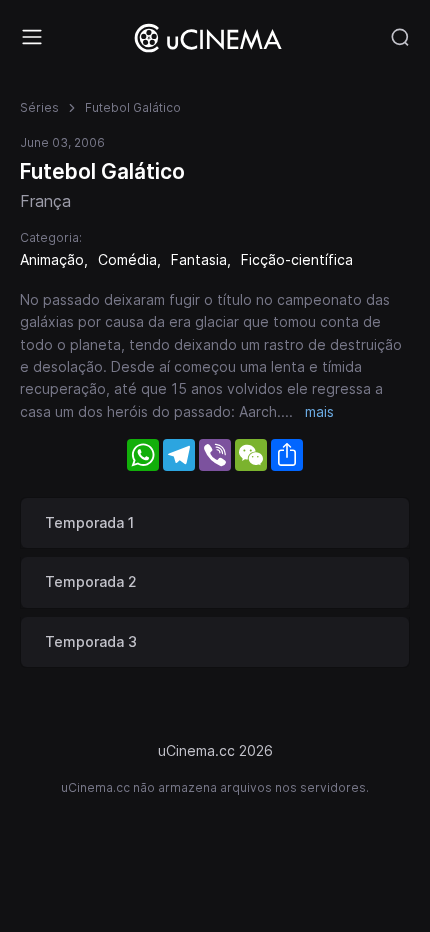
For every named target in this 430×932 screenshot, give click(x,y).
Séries (39, 107)
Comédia (127, 259)
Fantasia (199, 259)
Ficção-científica (297, 259)
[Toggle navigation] (32, 37)
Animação (52, 259)
